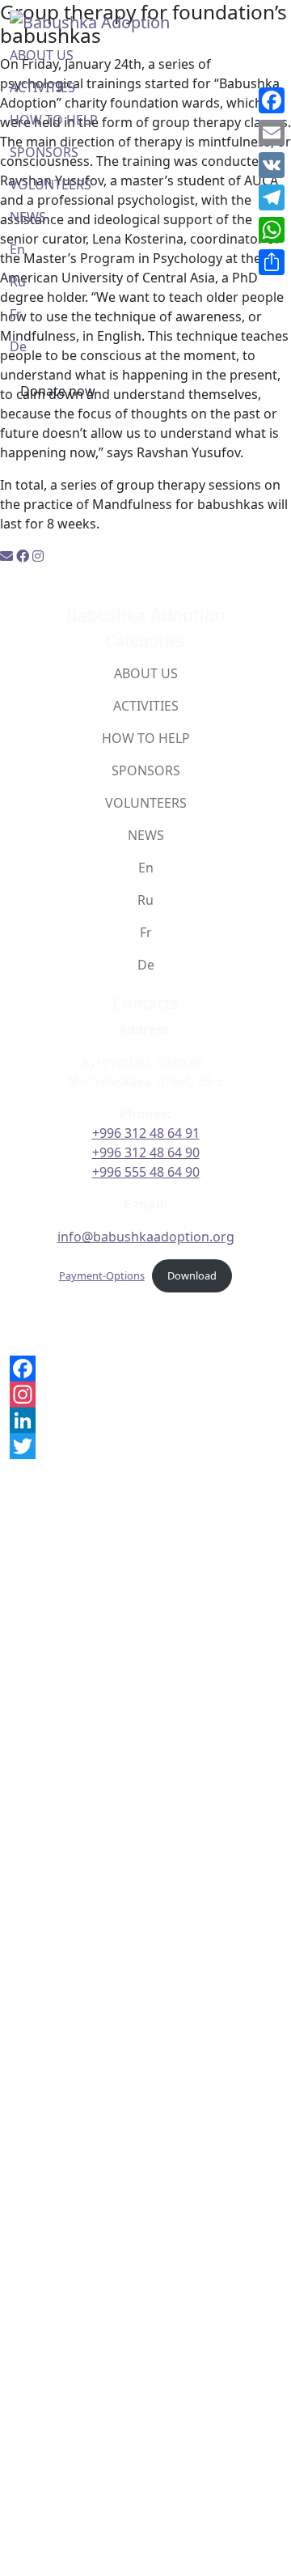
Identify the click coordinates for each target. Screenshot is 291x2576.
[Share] (272, 262)
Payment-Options (102, 1275)
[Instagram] (145, 1394)
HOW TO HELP (54, 120)
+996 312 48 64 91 (146, 1133)
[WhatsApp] (272, 230)
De (18, 346)
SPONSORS (44, 152)
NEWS (28, 217)
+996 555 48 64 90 (146, 1172)
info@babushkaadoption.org (146, 1237)
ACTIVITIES (42, 87)
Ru (18, 282)
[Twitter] (145, 1446)
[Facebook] (145, 1369)
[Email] (272, 133)
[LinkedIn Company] (145, 1420)
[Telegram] (272, 197)
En (17, 249)
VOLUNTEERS (51, 185)
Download (192, 1275)
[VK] (272, 165)
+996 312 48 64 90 (146, 1152)
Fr (16, 314)
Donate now (58, 391)
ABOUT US (42, 55)
